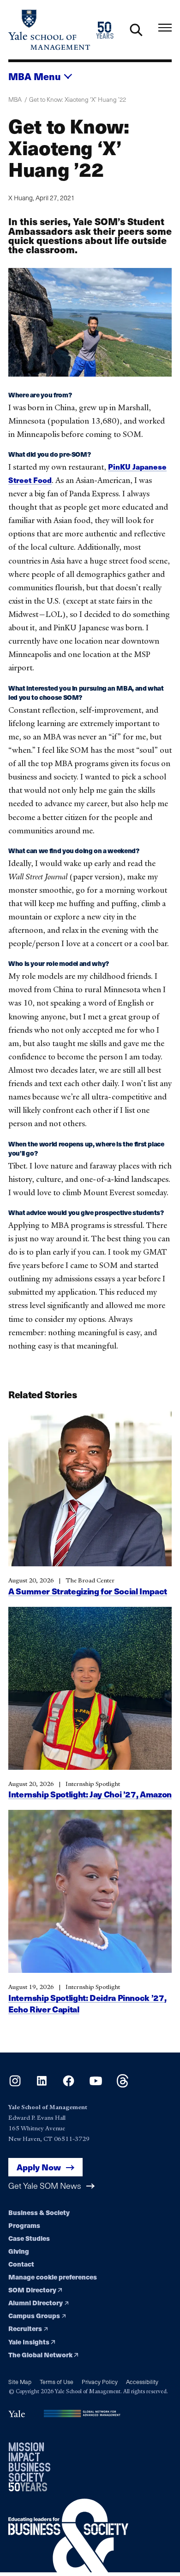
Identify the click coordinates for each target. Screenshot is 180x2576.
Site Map (20, 2381)
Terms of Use (57, 2381)
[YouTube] (96, 2085)
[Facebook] (69, 2085)
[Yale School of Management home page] (49, 30)
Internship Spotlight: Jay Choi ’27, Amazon (90, 1794)
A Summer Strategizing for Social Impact (88, 1591)
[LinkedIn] (42, 2085)
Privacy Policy (100, 2381)
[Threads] (123, 2085)
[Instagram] (15, 2085)
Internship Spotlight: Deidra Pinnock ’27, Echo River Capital (87, 2003)
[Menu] (165, 28)
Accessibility (142, 2381)
